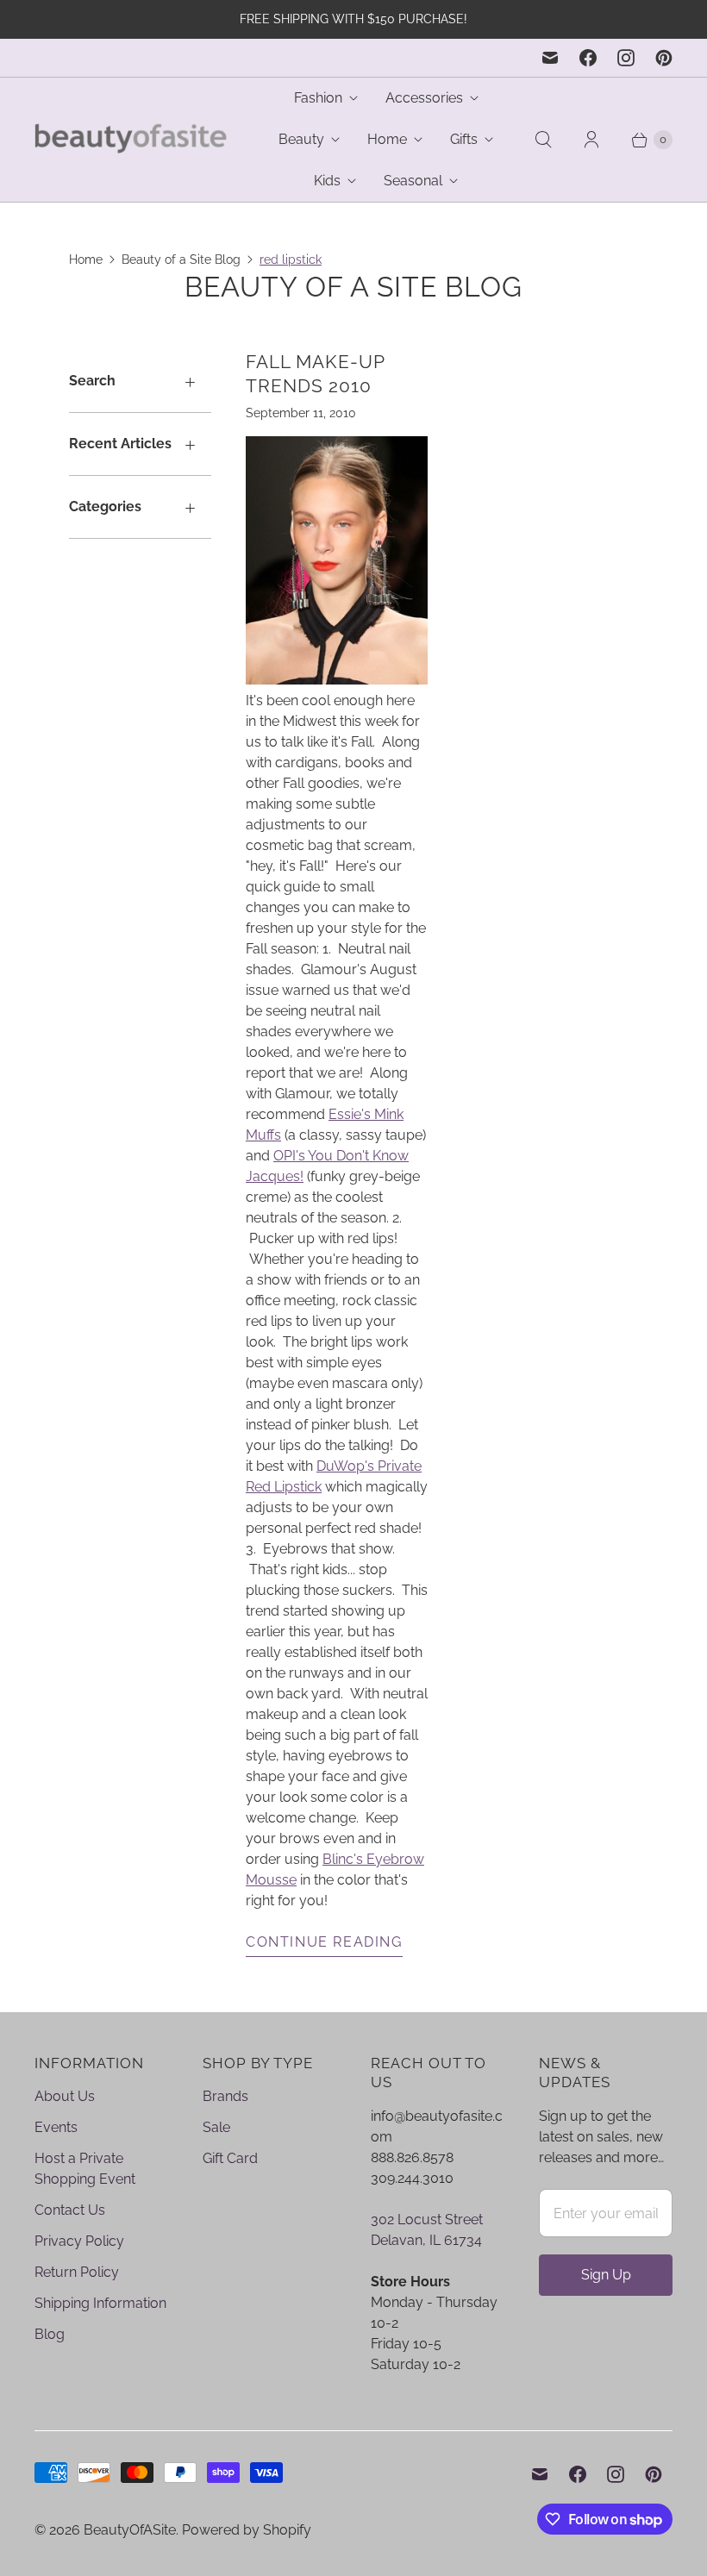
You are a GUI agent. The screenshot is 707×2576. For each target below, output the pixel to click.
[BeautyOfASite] (131, 140)
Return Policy (77, 2272)
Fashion (318, 98)
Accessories (424, 98)
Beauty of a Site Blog (181, 259)
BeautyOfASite (130, 2530)
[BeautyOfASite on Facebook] (588, 58)
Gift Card (230, 2158)
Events (56, 2127)
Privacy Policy (79, 2241)
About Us (65, 2096)
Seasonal (413, 181)
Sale (216, 2127)
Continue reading (324, 1942)
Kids (327, 181)
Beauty (301, 139)
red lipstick (291, 259)
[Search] (543, 140)
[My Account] (591, 140)
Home (387, 139)
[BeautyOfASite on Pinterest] (664, 58)
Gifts (464, 139)
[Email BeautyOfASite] (550, 58)
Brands (225, 2096)
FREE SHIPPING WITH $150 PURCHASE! (353, 19)
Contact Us (70, 2210)
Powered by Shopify (247, 2530)
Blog (50, 2334)
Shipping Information (100, 2303)
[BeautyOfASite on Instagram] (626, 58)
